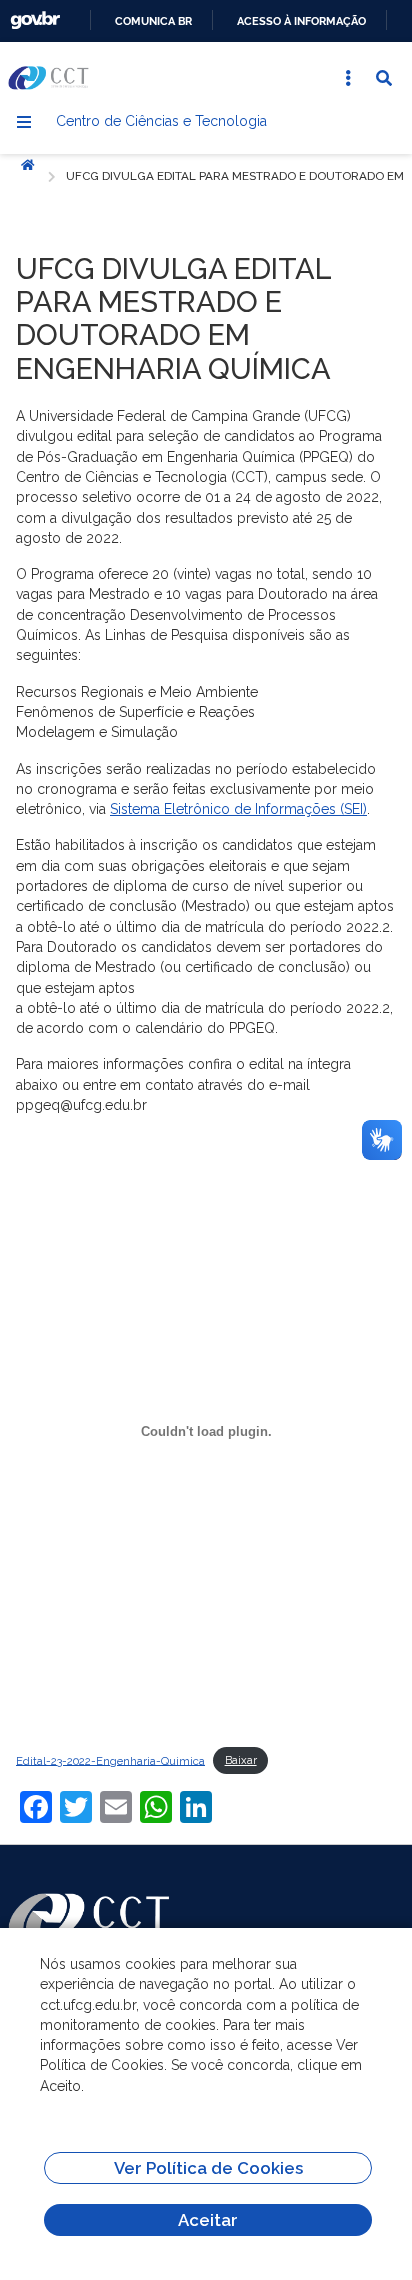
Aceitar (208, 2220)
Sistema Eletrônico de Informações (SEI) (238, 809)
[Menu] (24, 122)
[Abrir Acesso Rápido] (348, 78)
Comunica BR (153, 21)
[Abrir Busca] (384, 78)
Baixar (241, 1760)
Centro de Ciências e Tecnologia (161, 121)
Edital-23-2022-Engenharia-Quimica (110, 1760)
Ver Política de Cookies (208, 2168)
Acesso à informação (301, 21)
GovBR (35, 20)
